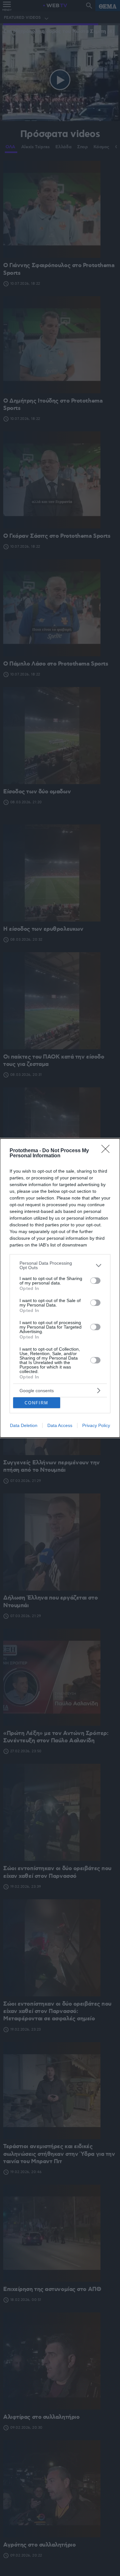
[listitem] (60, 1265)
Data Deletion (24, 1425)
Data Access (60, 1425)
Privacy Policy (96, 1425)
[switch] (95, 1281)
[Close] (108, 1151)
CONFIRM (36, 1403)
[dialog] (60, 1288)
